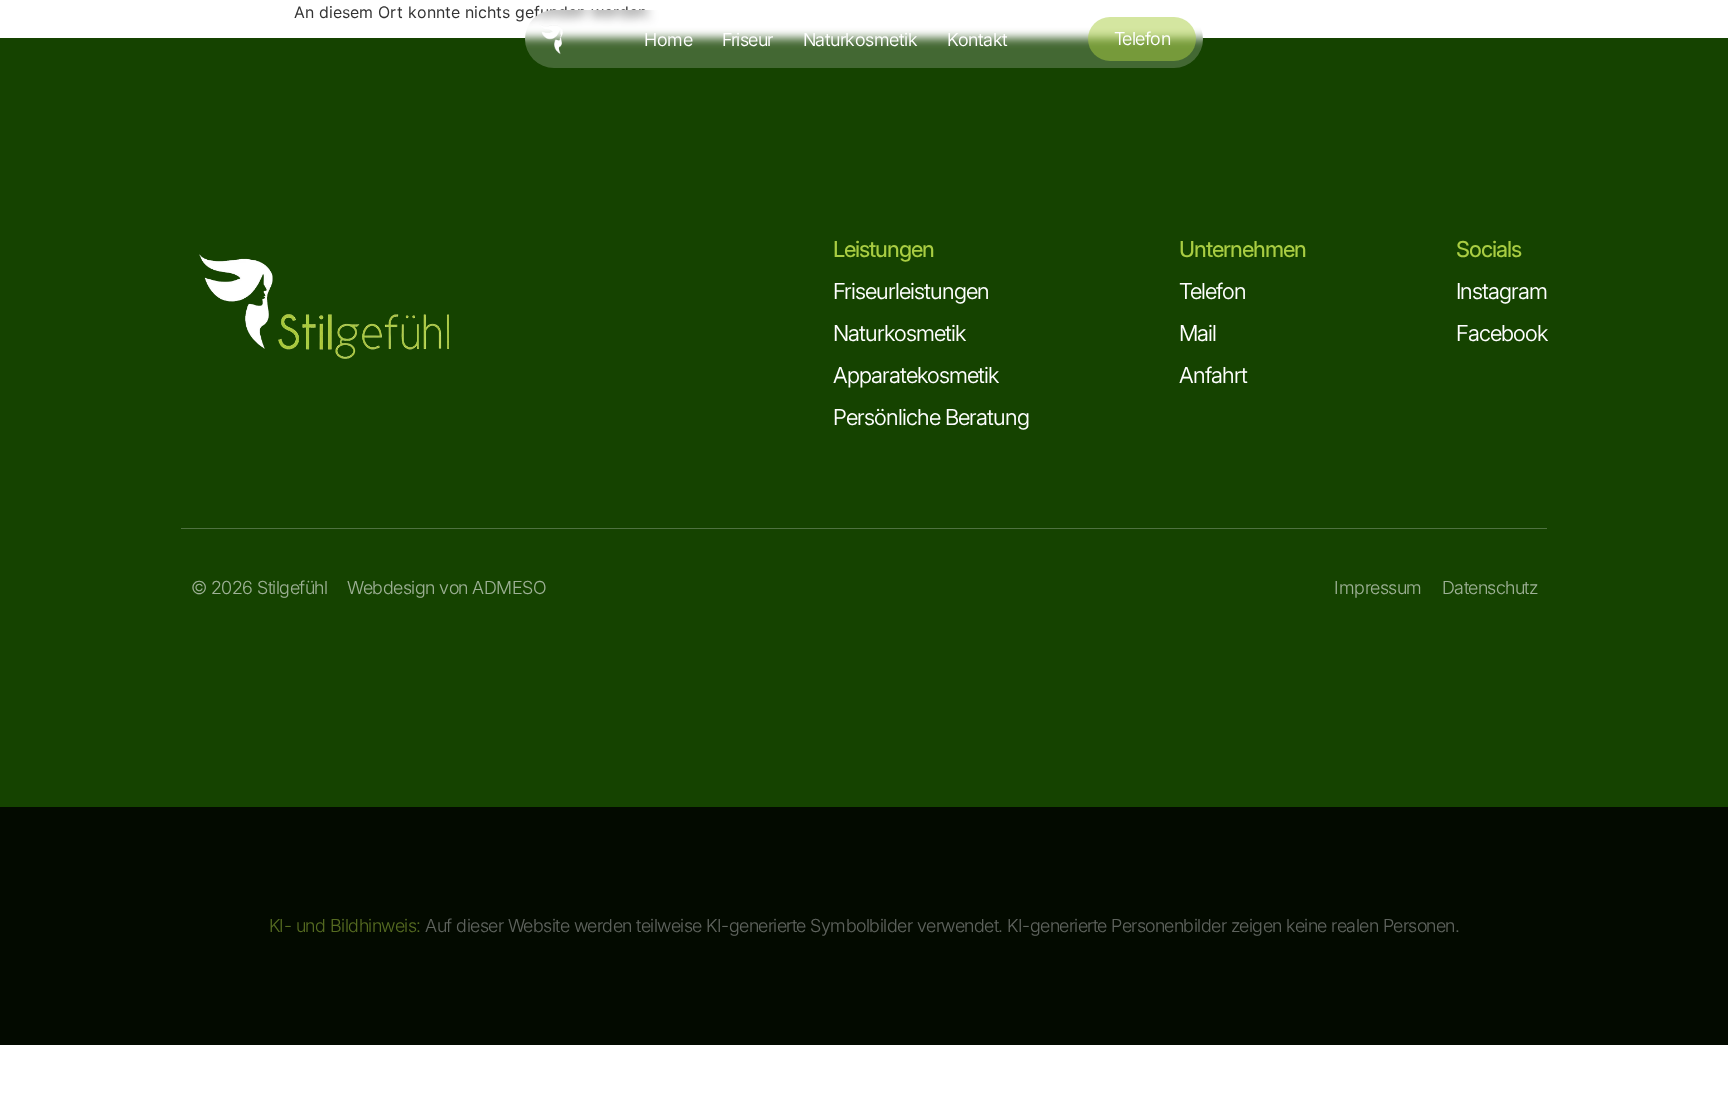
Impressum (1378, 587)
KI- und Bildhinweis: (345, 925)
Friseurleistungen (911, 291)
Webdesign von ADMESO (446, 587)
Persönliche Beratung (931, 417)
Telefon (1212, 291)
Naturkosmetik (899, 333)
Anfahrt (1213, 375)
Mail (1197, 333)
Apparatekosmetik (915, 375)
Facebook (1501, 333)
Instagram (1501, 291)
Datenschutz (1490, 587)
